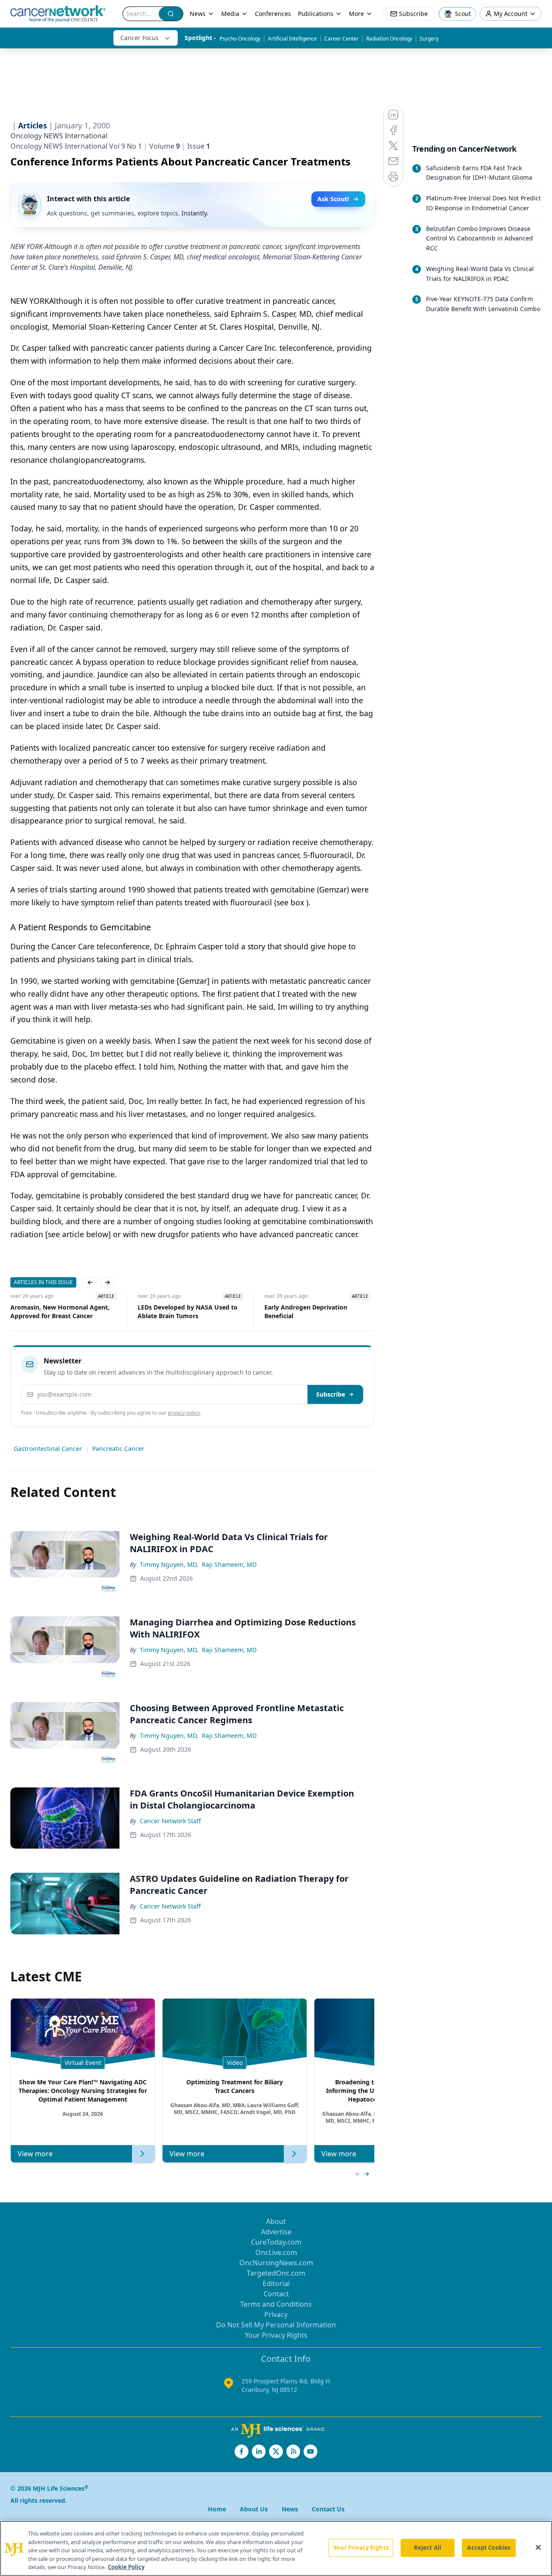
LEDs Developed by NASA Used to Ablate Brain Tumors (64, 1311)
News (198, 14)
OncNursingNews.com (276, 2263)
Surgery (429, 39)
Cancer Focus (140, 38)
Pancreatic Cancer (118, 1449)
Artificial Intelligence (292, 39)
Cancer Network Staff (170, 1821)
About (276, 2221)
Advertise (276, 2232)
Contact (276, 2294)
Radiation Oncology (389, 39)
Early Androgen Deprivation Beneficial (182, 1311)
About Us (254, 2509)
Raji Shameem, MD (229, 1564)
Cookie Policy (126, 2567)
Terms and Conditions (276, 2304)
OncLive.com (276, 2252)
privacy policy (184, 1413)
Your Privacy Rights (276, 2335)
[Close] (538, 2548)
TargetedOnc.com (276, 2273)
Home (217, 2509)
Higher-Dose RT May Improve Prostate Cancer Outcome (312, 1311)
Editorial (276, 2283)
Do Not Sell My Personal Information (276, 2325)
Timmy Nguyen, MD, (169, 1564)
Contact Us (328, 2509)
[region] (276, 2548)
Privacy (276, 2314)
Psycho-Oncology (240, 39)
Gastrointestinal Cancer (48, 1449)
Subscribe (331, 1394)
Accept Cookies (489, 2548)
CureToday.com (276, 2242)
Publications (316, 14)
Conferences (273, 14)
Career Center (342, 39)
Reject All (428, 2548)
